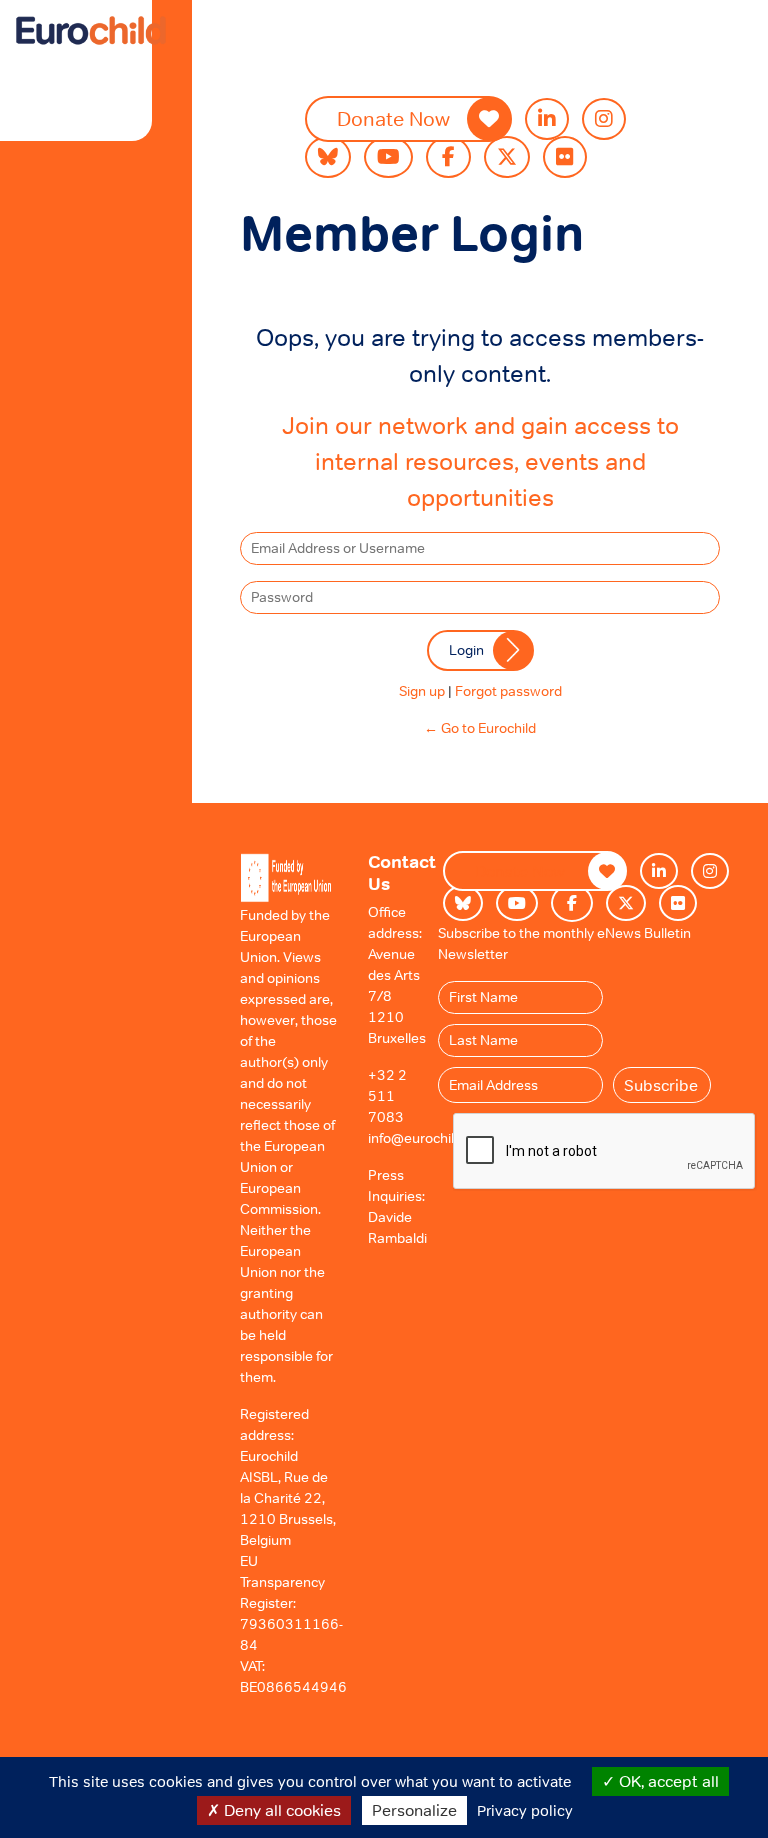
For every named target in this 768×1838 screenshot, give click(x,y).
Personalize (414, 1810)
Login (466, 650)
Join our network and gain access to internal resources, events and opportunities (480, 461)
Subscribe (661, 1085)
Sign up (422, 691)
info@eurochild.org (427, 1138)
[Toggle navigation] (59, 64)
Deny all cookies (280, 1810)
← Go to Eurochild (480, 728)
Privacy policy (525, 1810)
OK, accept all (667, 1781)
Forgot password (508, 691)
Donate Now (393, 119)
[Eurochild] (91, 30)
